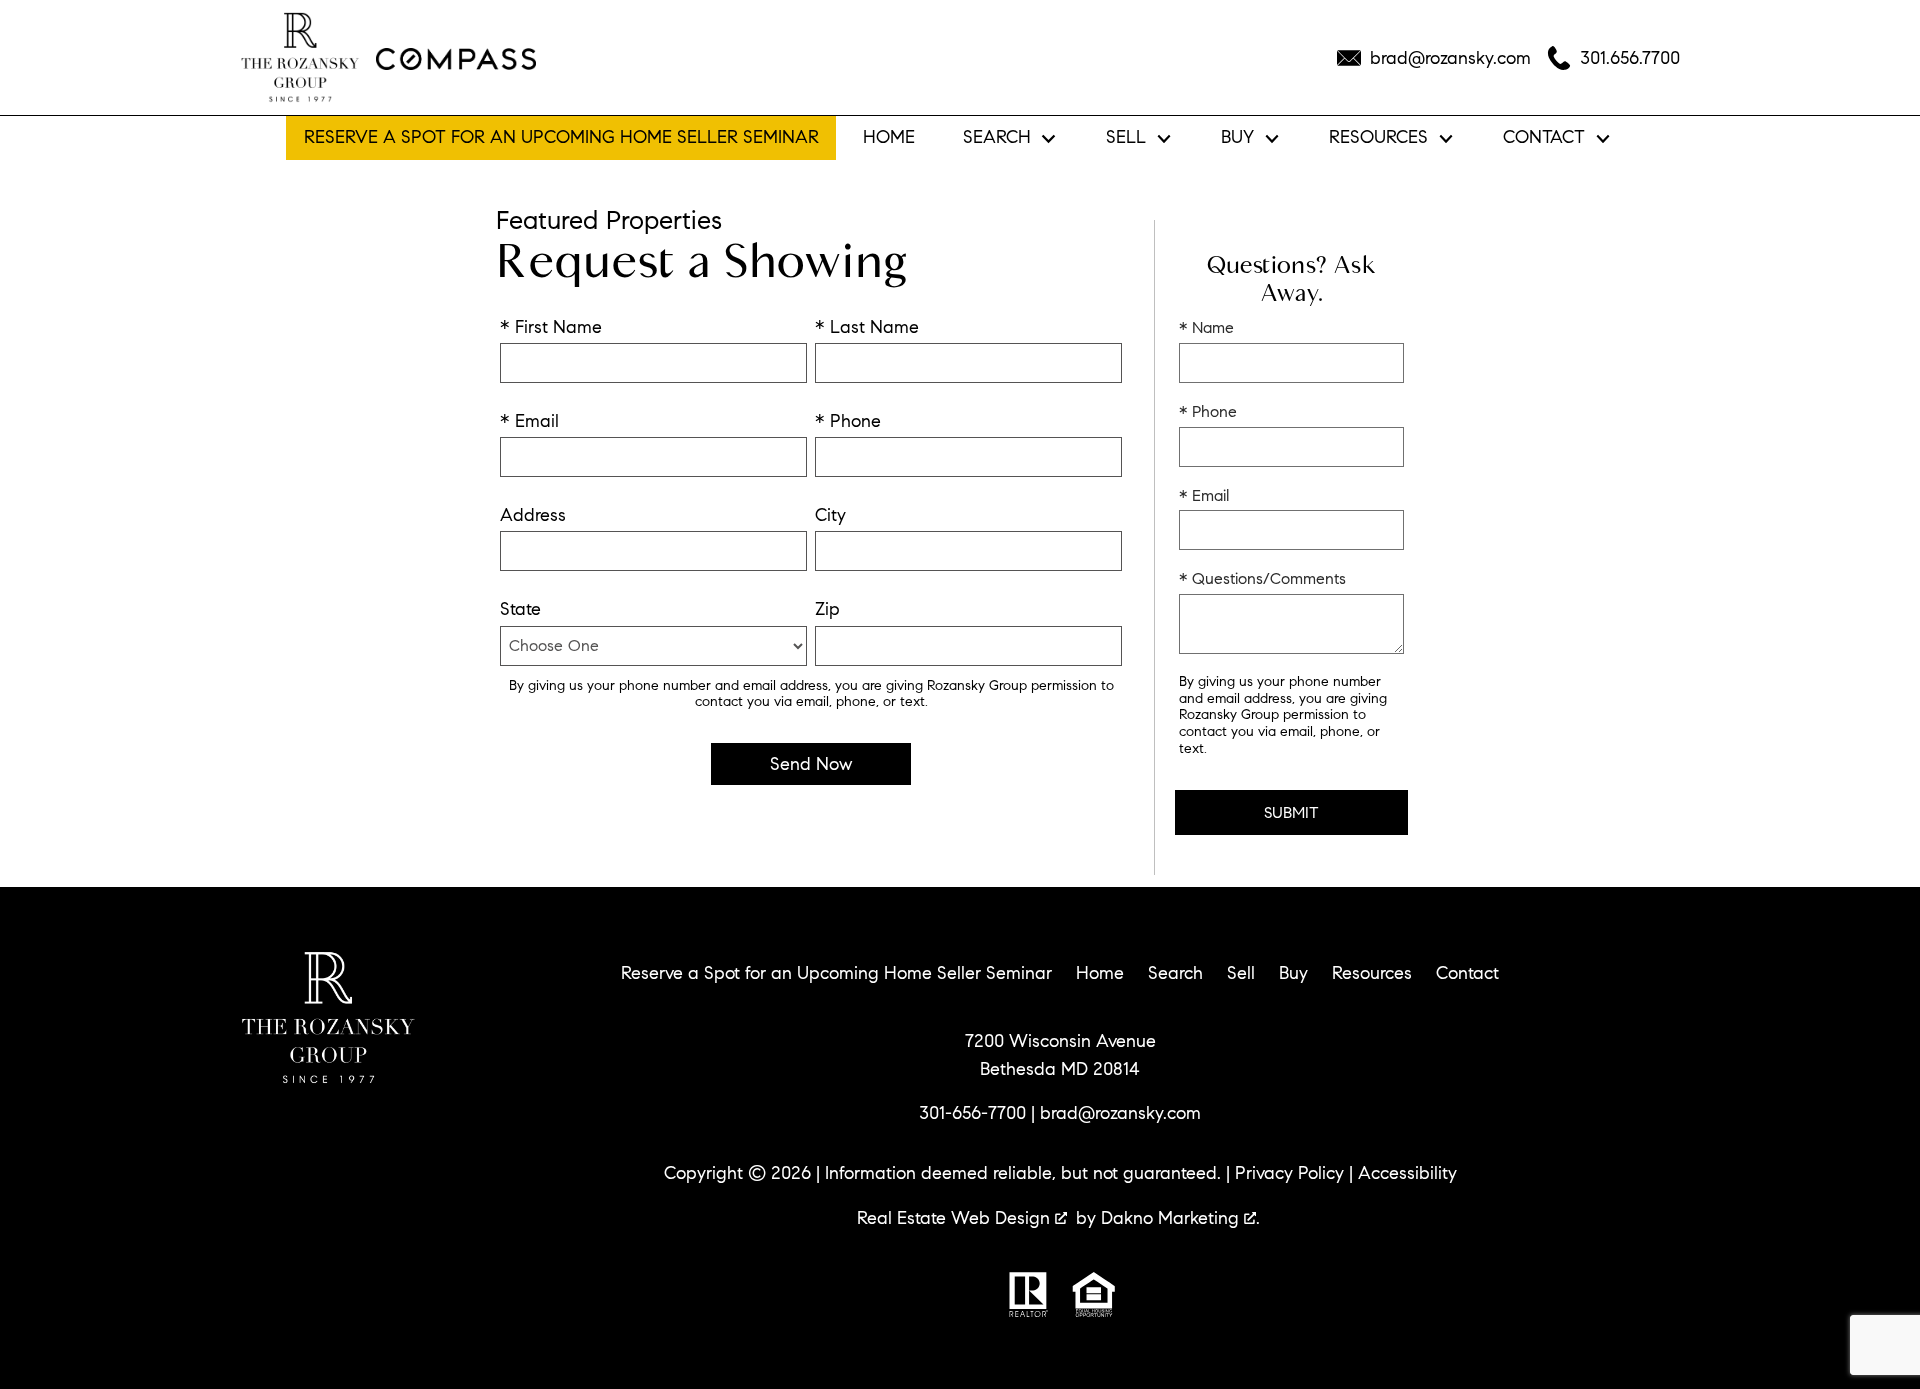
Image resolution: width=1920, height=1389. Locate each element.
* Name (1206, 327)
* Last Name (867, 327)
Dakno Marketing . (1180, 1218)
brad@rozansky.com (1120, 1113)
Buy (1293, 973)
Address (533, 515)
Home (889, 138)
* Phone (848, 421)
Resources (1372, 973)
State (520, 609)
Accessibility (1407, 1173)
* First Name (551, 327)
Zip (827, 609)
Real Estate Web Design (956, 1218)
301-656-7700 (972, 1113)
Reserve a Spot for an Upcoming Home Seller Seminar (561, 137)
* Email (529, 421)
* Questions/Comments (1262, 578)
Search (1175, 973)
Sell (1241, 973)
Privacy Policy (1289, 1173)
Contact (1467, 973)
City (830, 515)
